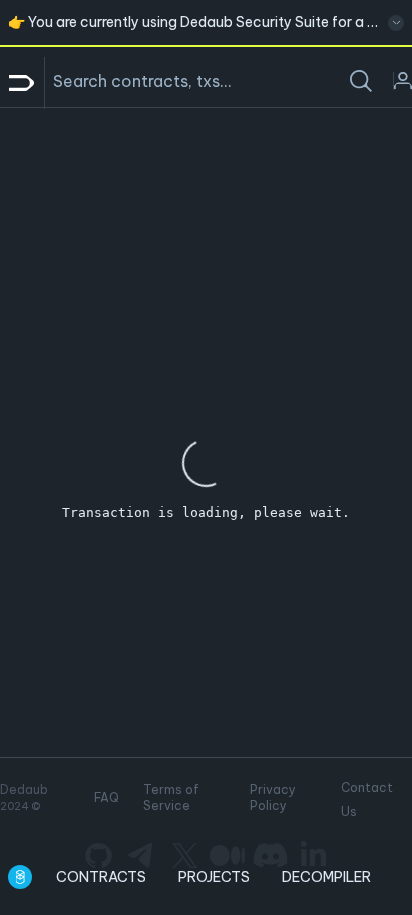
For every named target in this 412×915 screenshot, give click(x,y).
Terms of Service (171, 797)
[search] (361, 81)
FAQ (106, 797)
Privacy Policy (273, 797)
